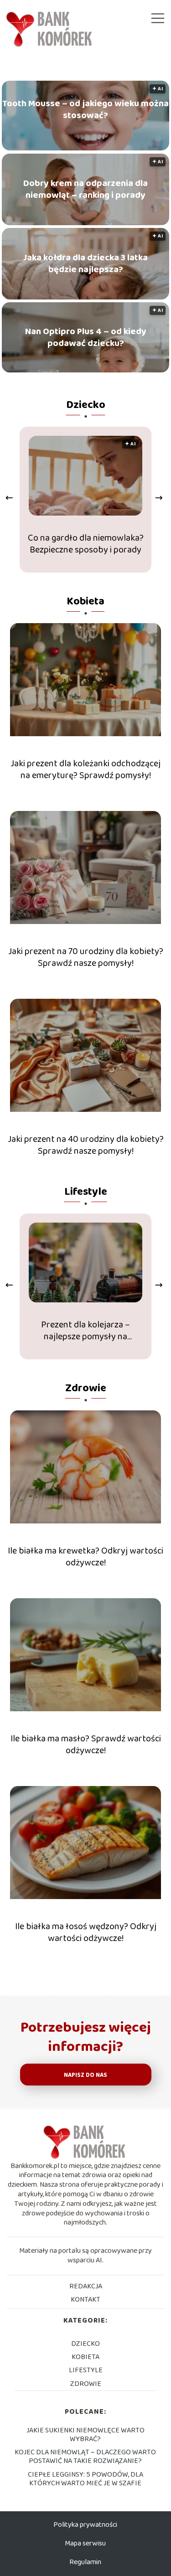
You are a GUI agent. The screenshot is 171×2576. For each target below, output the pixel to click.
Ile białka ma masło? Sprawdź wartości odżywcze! (86, 1745)
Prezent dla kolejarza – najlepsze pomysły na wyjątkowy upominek (85, 1331)
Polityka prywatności (85, 2525)
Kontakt (85, 2300)
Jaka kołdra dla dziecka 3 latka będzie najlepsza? (85, 263)
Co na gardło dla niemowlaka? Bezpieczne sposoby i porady (86, 544)
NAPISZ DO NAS (85, 2075)
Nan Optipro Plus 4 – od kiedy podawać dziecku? (86, 337)
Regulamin (85, 2562)
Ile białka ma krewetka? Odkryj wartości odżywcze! (85, 1557)
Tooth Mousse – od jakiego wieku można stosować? (85, 109)
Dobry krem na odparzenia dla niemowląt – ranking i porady (85, 189)
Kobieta (85, 601)
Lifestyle (86, 1192)
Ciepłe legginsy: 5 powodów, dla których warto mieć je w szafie (85, 2479)
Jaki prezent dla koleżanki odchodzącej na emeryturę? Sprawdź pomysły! (85, 769)
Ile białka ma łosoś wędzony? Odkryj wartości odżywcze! (86, 1932)
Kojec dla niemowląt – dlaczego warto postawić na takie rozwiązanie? (85, 2457)
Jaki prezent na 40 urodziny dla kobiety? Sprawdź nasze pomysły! (86, 1145)
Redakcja (86, 2286)
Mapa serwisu (85, 2543)
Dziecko (86, 405)
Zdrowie (86, 1388)
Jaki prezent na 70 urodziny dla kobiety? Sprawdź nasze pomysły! (86, 957)
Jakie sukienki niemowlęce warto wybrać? (85, 2435)
